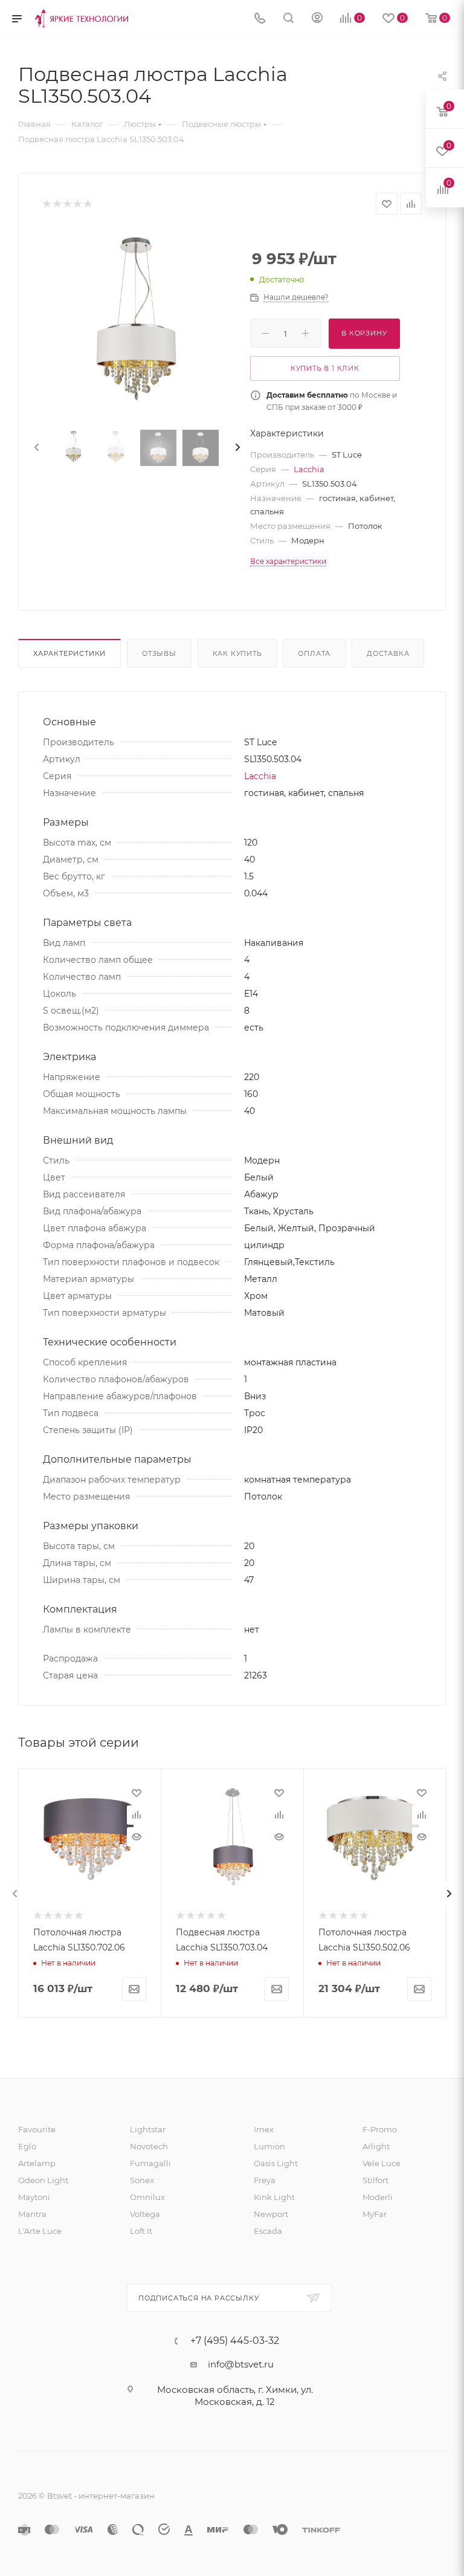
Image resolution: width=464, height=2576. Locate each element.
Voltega (145, 2214)
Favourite (37, 2129)
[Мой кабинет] (317, 19)
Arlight (376, 2146)
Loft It (141, 2231)
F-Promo (380, 2129)
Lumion (269, 2146)
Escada (268, 2231)
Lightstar (148, 2129)
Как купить (237, 653)
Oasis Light (276, 2163)
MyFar (375, 2214)
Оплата (314, 653)
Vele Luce (382, 2163)
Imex (264, 2129)
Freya (265, 2180)
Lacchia (309, 469)
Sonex (142, 2180)
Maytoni (34, 2197)
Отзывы (159, 653)
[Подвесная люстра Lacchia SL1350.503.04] (137, 325)
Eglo (27, 2146)
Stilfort (375, 2180)
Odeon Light (43, 2180)
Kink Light (274, 2197)
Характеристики (69, 653)
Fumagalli (150, 2163)
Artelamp (37, 2163)
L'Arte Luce (40, 2231)
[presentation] (36, 448)
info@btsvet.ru (241, 2364)
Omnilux (147, 2197)
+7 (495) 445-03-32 (235, 2341)
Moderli (378, 2197)
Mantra (32, 2214)
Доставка (388, 653)
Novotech (149, 2146)
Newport (271, 2214)
